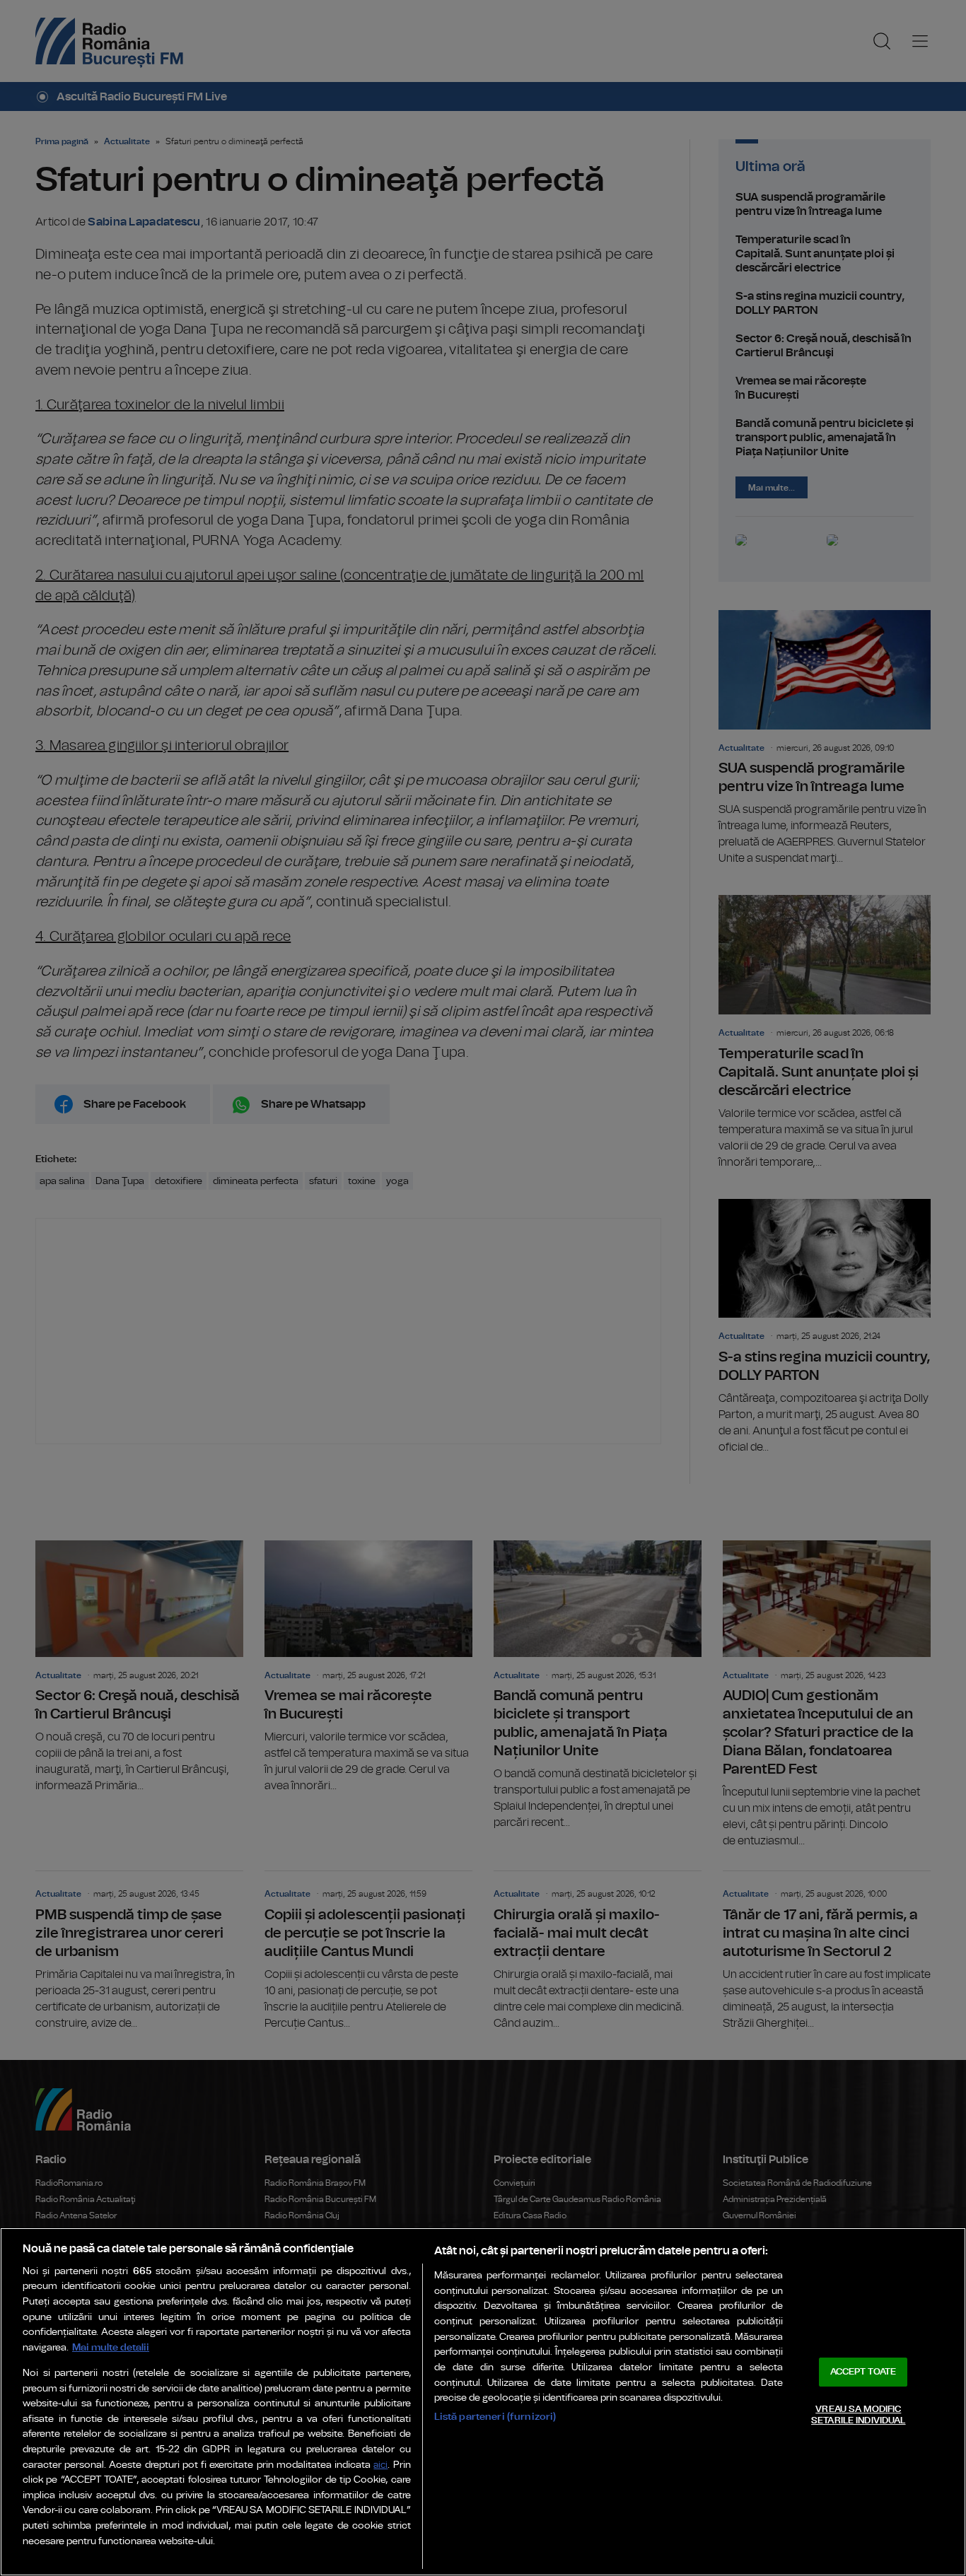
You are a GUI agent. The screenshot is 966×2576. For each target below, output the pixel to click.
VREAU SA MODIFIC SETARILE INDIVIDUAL (858, 2415)
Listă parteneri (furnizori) (495, 2417)
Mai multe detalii (111, 2347)
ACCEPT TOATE (863, 2372)
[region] (483, 2402)
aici (380, 2465)
